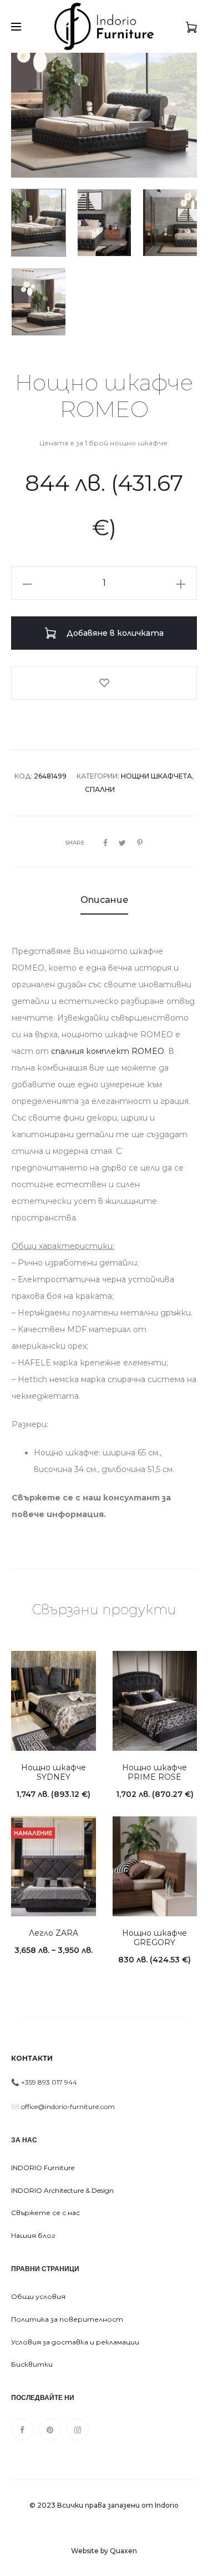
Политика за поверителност (67, 2319)
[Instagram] (78, 2429)
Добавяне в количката (114, 633)
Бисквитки (32, 2364)
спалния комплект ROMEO (106, 1051)
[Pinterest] (50, 2429)
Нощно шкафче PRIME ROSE (154, 1772)
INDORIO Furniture (43, 2168)
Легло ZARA (54, 1933)
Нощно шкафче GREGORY (154, 1938)
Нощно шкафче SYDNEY (54, 1772)
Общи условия (38, 2296)
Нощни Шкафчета (156, 776)
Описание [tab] (104, 900)
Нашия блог (33, 2235)
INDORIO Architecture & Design (62, 2190)
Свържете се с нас (45, 2213)
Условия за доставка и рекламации (75, 2342)
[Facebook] (22, 2429)
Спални (100, 789)
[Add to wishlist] (104, 683)
